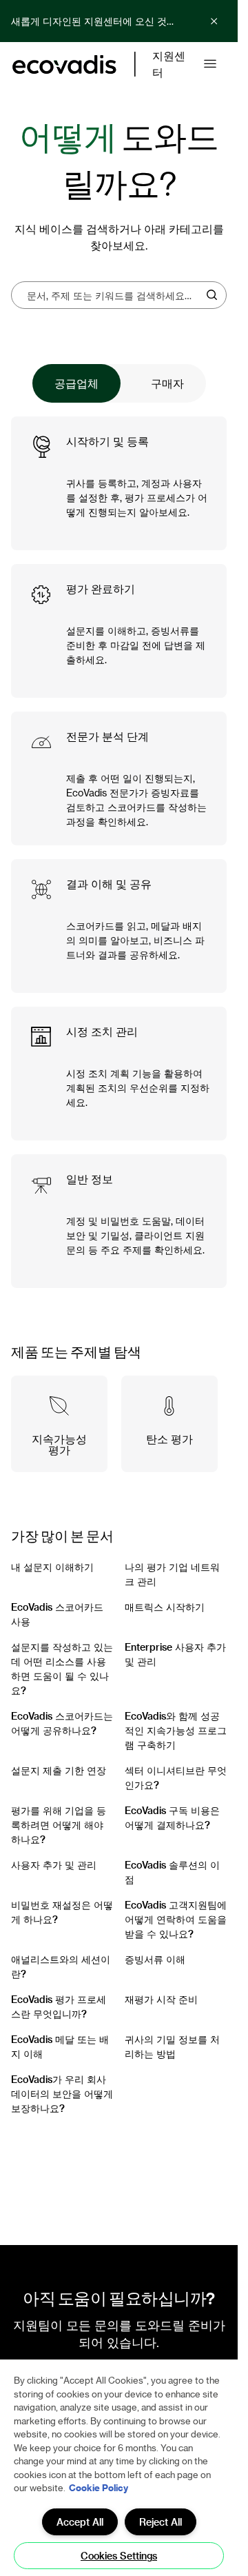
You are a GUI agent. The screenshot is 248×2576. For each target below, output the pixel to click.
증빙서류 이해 (155, 1959)
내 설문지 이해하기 (52, 1567)
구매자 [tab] (167, 383)
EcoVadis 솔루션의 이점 (172, 1872)
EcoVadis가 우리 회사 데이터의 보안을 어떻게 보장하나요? (62, 2094)
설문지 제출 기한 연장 (59, 1770)
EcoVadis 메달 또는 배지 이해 (60, 2046)
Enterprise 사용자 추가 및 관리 (175, 1654)
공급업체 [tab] (76, 383)
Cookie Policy (99, 2487)
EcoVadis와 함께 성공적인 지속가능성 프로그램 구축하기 (176, 1730)
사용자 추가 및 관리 (54, 1865)
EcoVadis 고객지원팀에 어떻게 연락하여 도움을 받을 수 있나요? (176, 1919)
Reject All (161, 2522)
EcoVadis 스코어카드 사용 (57, 1614)
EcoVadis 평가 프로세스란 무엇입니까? (59, 2006)
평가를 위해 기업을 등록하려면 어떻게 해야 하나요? (59, 1825)
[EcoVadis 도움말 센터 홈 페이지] (64, 64)
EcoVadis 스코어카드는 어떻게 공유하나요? (62, 1723)
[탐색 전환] (210, 64)
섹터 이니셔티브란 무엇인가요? (176, 1778)
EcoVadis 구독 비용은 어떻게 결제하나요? (172, 1818)
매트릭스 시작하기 (165, 1607)
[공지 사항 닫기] (214, 21)
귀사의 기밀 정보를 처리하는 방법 (172, 2046)
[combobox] (114, 295)
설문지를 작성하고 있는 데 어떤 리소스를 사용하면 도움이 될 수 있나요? (62, 1669)
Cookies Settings (119, 2556)
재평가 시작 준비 (161, 1999)
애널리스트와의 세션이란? (61, 1966)
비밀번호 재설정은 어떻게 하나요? (62, 1912)
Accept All (80, 2522)
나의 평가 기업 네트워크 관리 (172, 1574)
